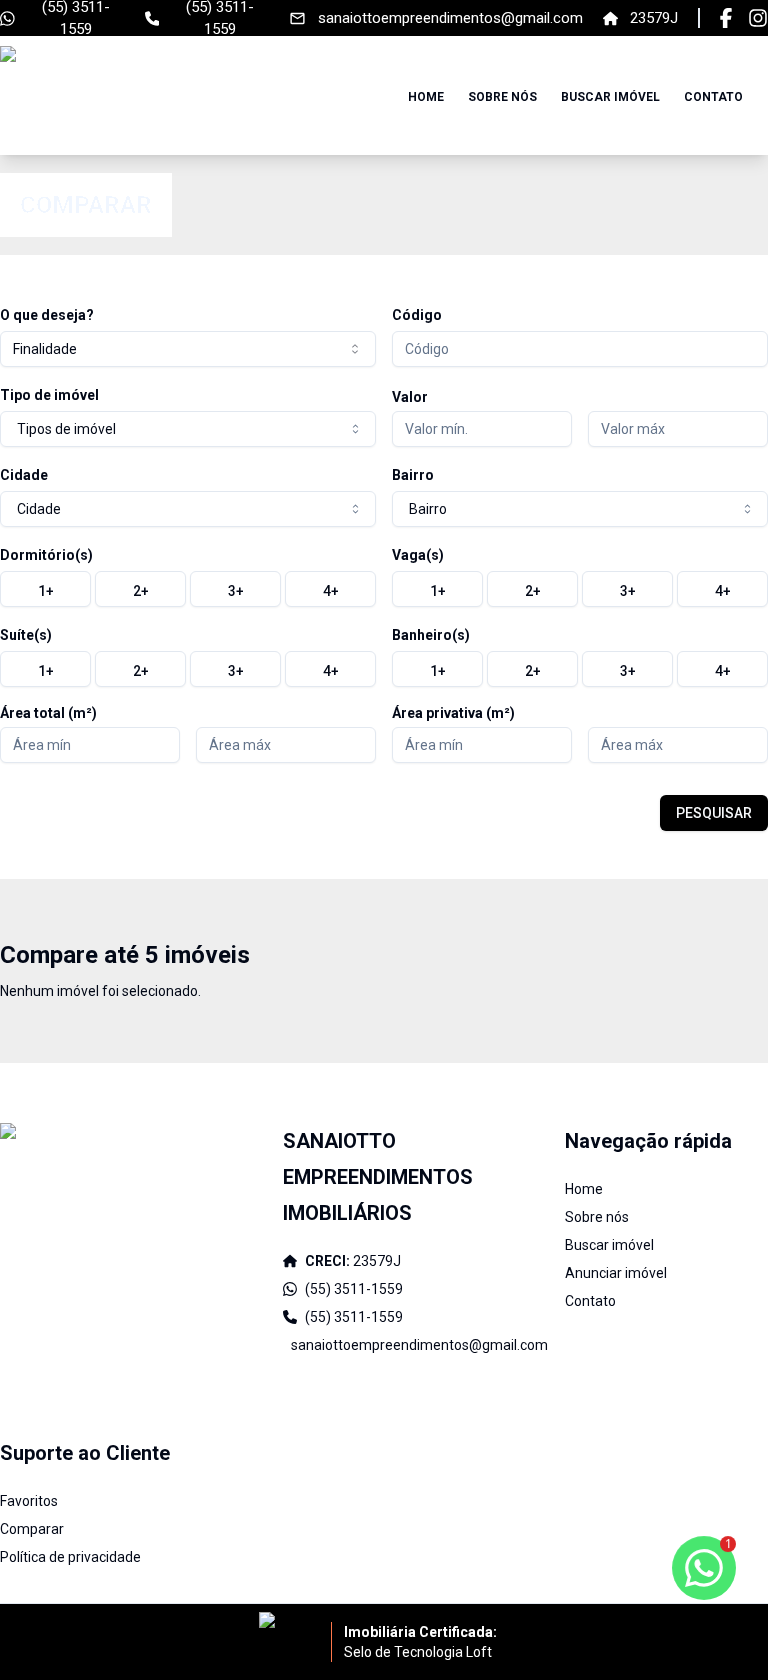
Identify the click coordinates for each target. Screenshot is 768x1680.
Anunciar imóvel (616, 1273)
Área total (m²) (48, 713)
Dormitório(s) (46, 555)
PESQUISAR (714, 813)
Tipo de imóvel (49, 395)
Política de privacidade (70, 1557)
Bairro (413, 475)
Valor (410, 397)
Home (426, 97)
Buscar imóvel (610, 97)
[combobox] (188, 349)
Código (417, 315)
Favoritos (29, 1501)
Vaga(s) (418, 555)
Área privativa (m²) (453, 713)
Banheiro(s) (431, 635)
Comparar (32, 1529)
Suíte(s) (26, 635)
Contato (713, 97)
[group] (188, 589)
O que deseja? (47, 315)
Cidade (24, 475)
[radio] (45, 589)
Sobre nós (502, 97)
